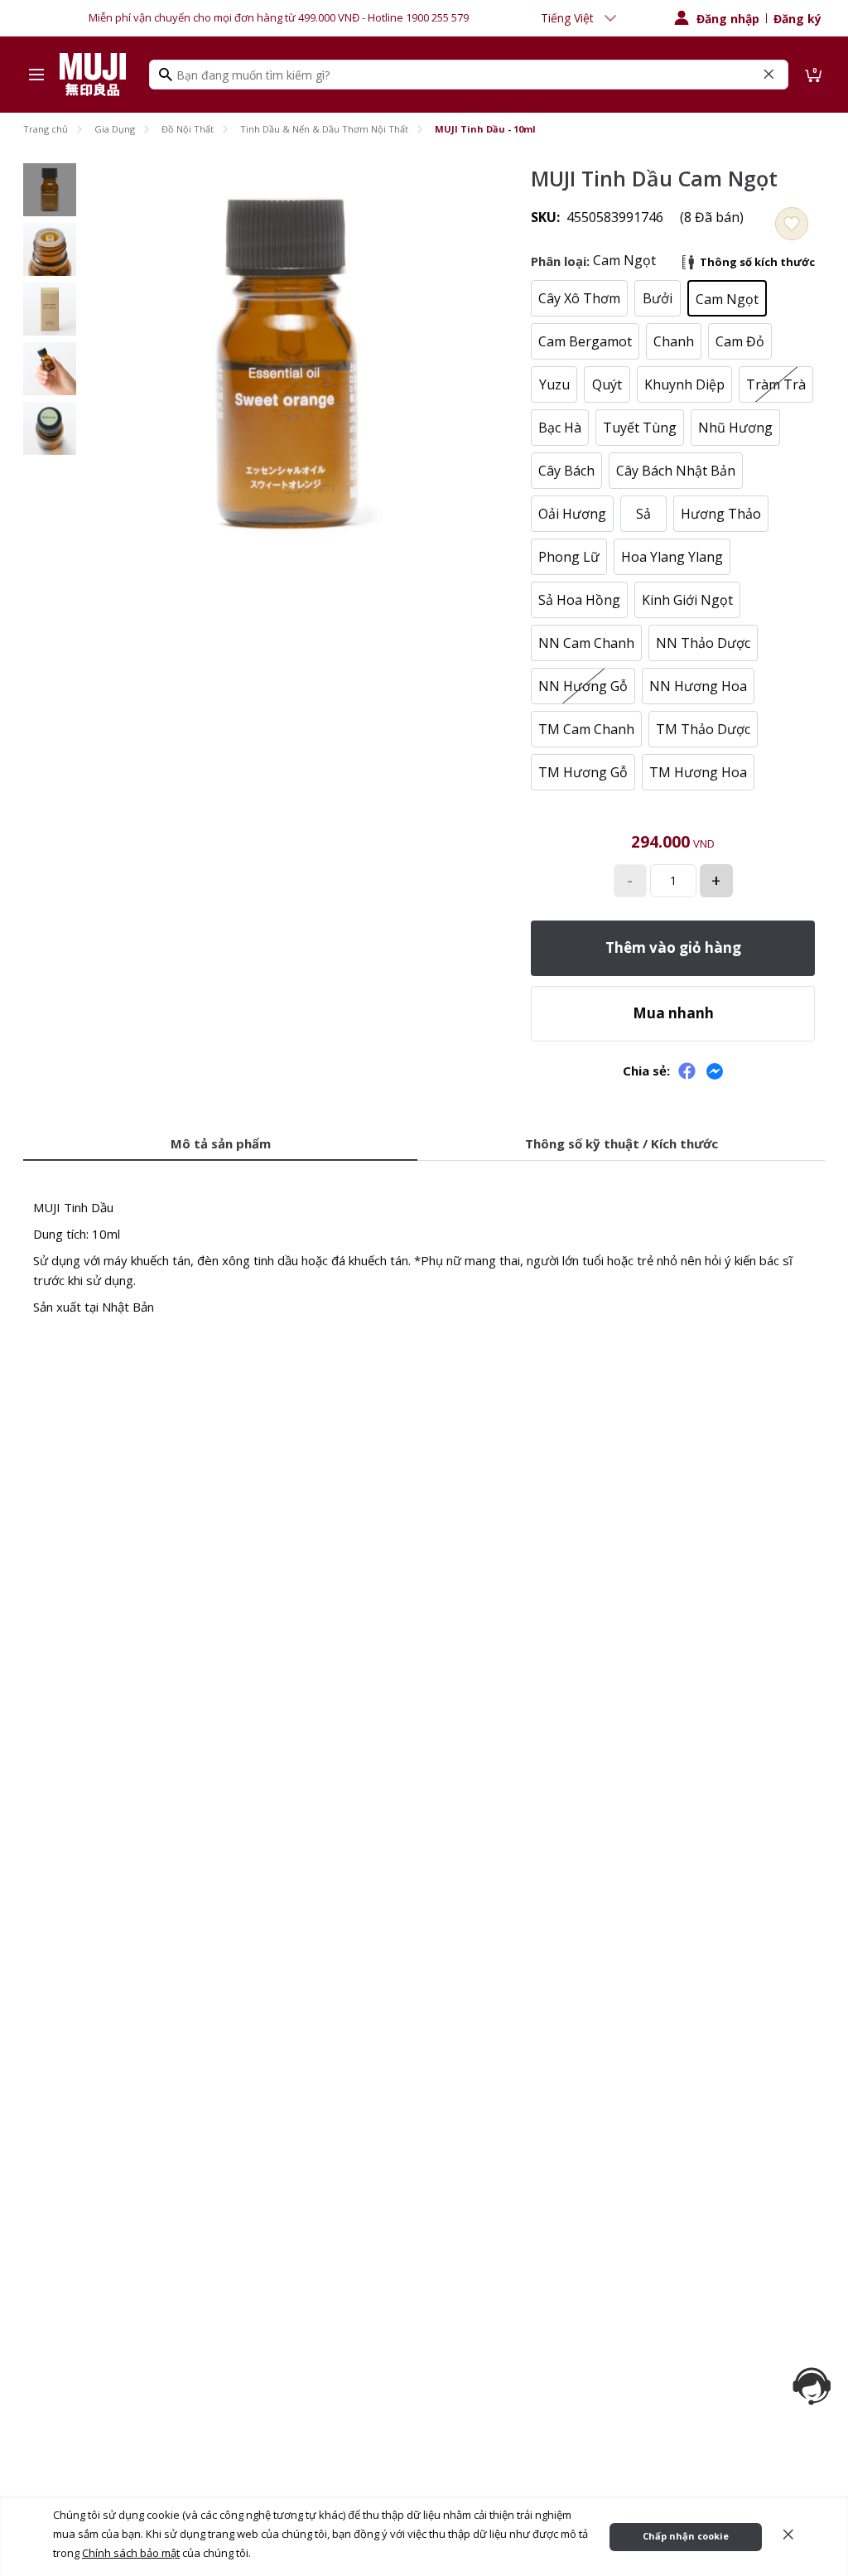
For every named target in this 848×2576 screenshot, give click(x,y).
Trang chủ (46, 129)
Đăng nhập (728, 19)
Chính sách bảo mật (131, 2553)
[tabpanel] (424, 1247)
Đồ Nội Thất (188, 129)
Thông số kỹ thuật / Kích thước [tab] (622, 1143)
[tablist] (424, 1145)
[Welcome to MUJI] (93, 75)
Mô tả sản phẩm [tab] (221, 1143)
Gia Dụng (115, 129)
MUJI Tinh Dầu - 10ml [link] (485, 129)
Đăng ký (797, 19)
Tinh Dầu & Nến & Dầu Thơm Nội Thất (324, 129)
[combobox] (581, 18)
